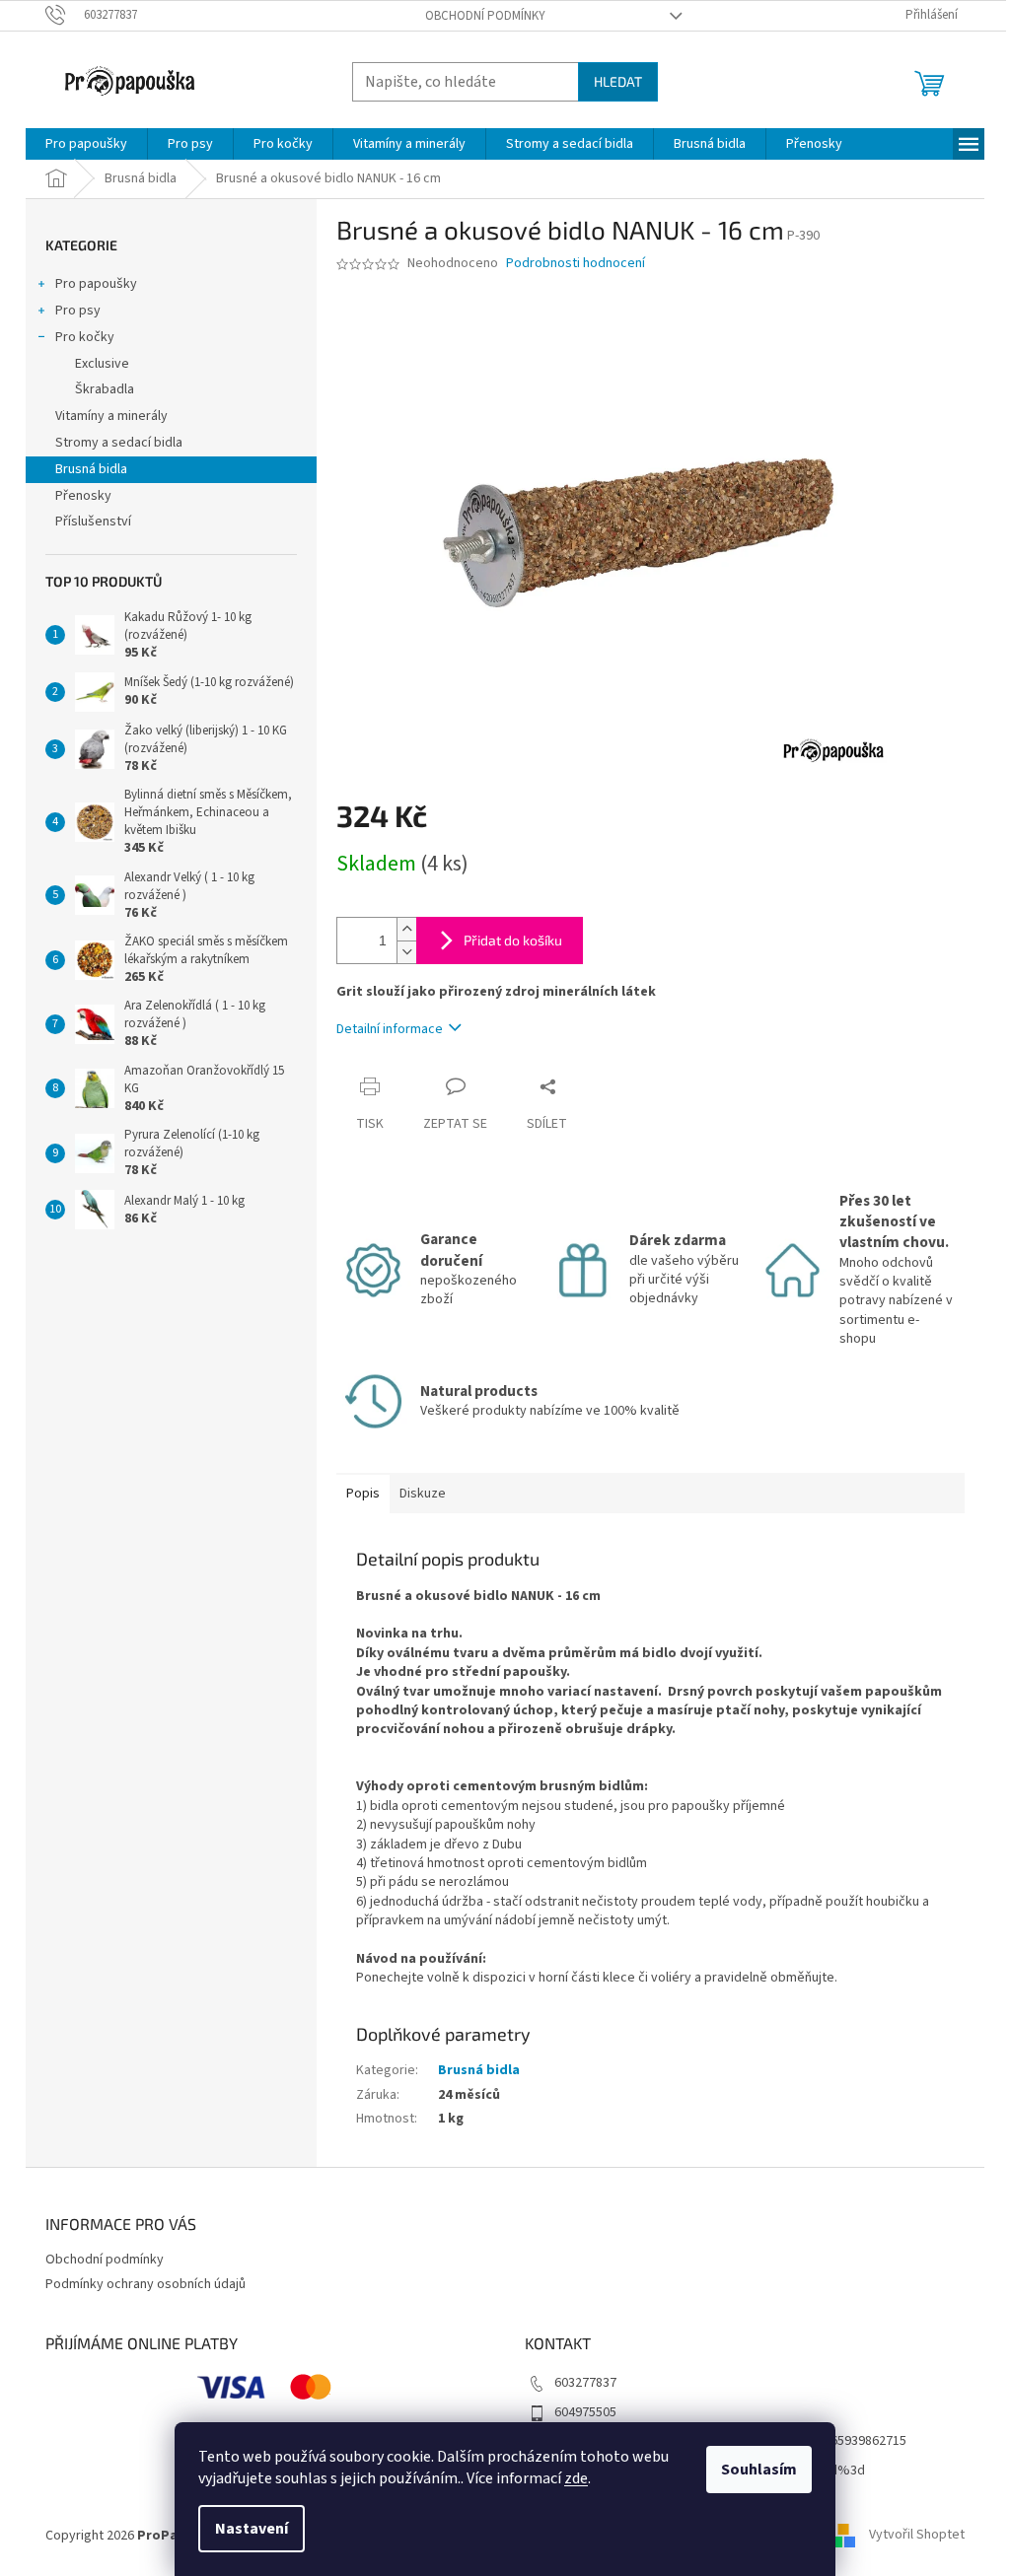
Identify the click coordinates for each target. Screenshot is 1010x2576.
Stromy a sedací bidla (119, 443)
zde (576, 2478)
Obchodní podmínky (485, 16)
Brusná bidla (91, 469)
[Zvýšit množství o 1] (406, 929)
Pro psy (78, 311)
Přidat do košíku (513, 940)
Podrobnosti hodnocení (576, 264)
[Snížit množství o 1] (406, 952)
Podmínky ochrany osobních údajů (145, 2284)
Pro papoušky (96, 284)
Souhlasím (759, 2470)
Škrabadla (105, 389)
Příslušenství (93, 522)
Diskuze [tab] (423, 1494)
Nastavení (252, 2529)
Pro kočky (85, 337)
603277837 (585, 2383)
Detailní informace (390, 1029)
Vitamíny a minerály (111, 416)
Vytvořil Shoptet (917, 2536)
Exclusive (102, 364)
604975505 (585, 2412)
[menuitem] (86, 144)
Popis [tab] (363, 1494)
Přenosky (83, 496)
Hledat (618, 81)
